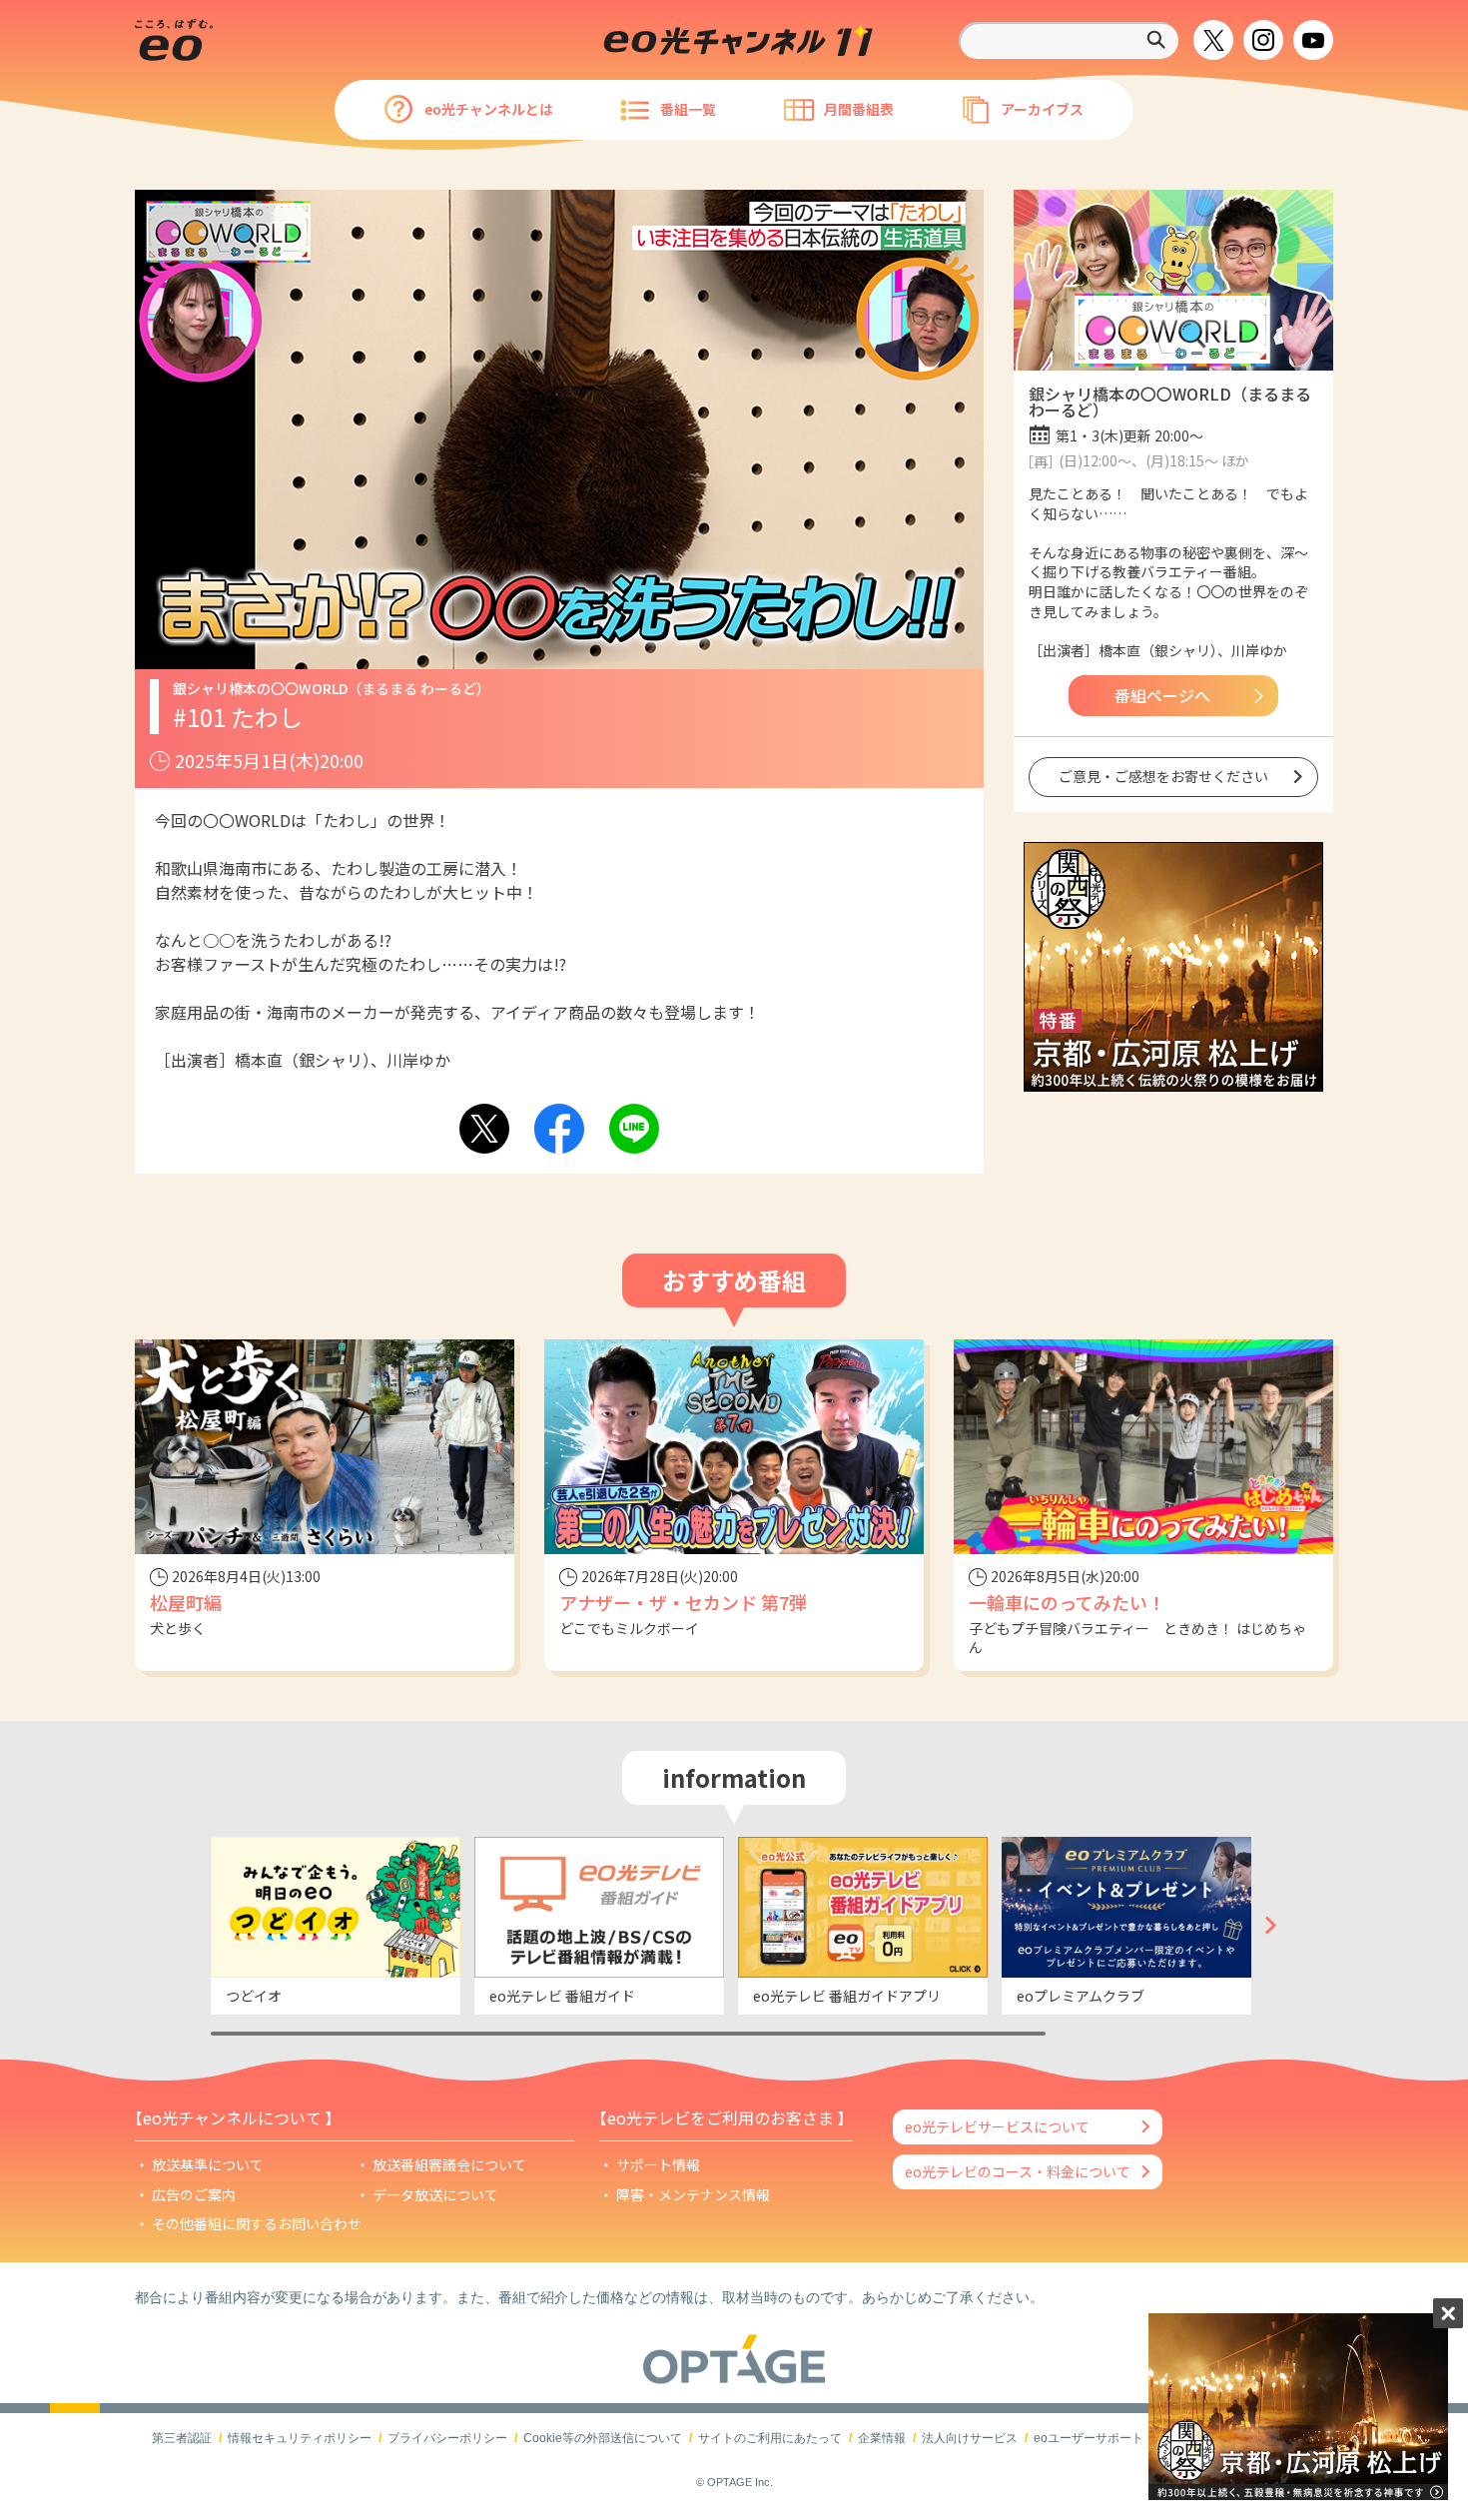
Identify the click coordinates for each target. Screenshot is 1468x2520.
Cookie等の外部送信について (603, 2438)
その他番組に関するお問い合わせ (257, 2223)
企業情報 (882, 2438)
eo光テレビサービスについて (997, 2126)
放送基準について (208, 2164)
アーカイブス (1042, 109)
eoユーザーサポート (1089, 2438)
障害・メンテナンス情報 (693, 2194)
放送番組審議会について (449, 2164)
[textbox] (1069, 40)
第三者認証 (182, 2438)
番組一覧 (688, 109)
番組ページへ (1162, 695)
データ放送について (435, 2194)
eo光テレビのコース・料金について (1018, 2171)
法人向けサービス (970, 2438)
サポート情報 (658, 2164)
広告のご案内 (194, 2194)
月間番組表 (859, 109)
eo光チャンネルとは (489, 109)
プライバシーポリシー (447, 2438)
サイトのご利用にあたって (770, 2438)
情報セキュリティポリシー (300, 2438)
